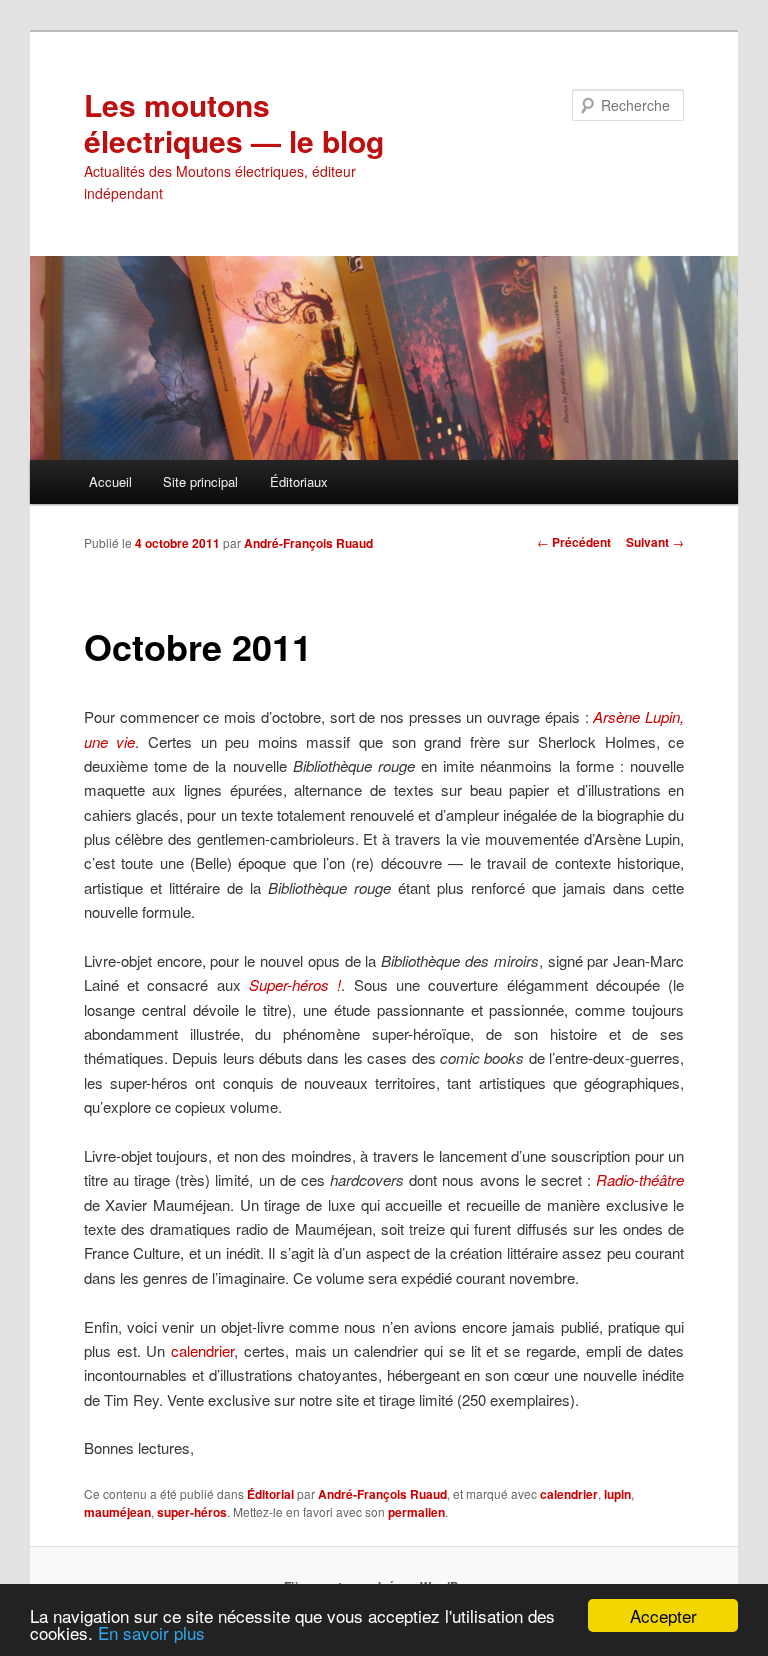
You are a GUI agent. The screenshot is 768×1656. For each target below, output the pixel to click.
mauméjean (117, 1512)
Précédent (574, 542)
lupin (617, 1494)
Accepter (663, 1615)
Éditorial (270, 1494)
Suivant (655, 542)
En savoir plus (151, 1632)
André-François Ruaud (308, 543)
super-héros (192, 1512)
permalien (416, 1512)
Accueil (110, 481)
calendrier (202, 1350)
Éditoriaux (299, 481)
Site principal (200, 481)
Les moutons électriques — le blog (234, 122)
